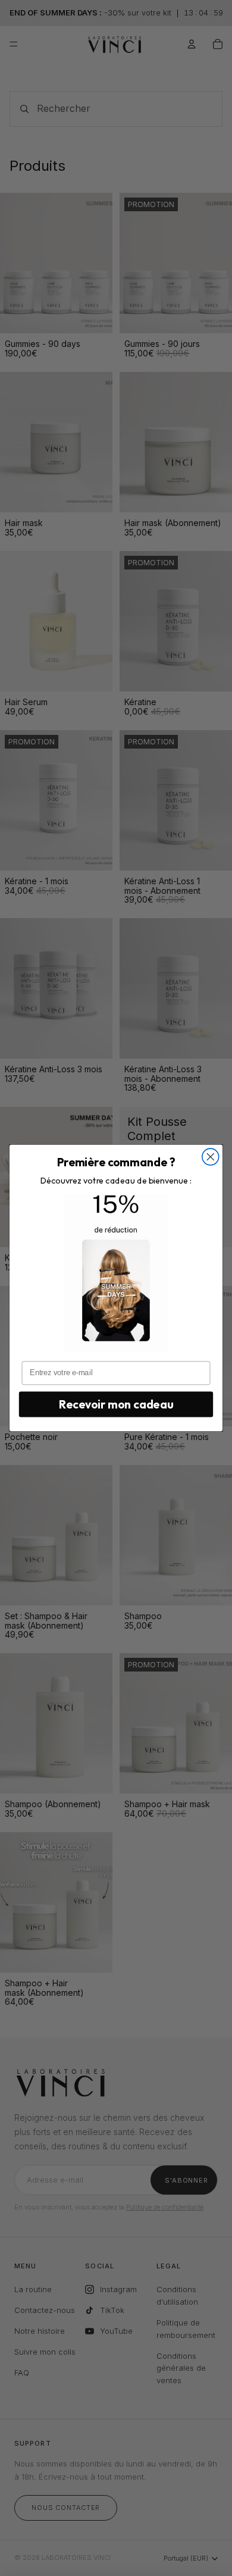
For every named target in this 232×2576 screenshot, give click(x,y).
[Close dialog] (211, 1157)
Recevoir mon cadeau (116, 1404)
